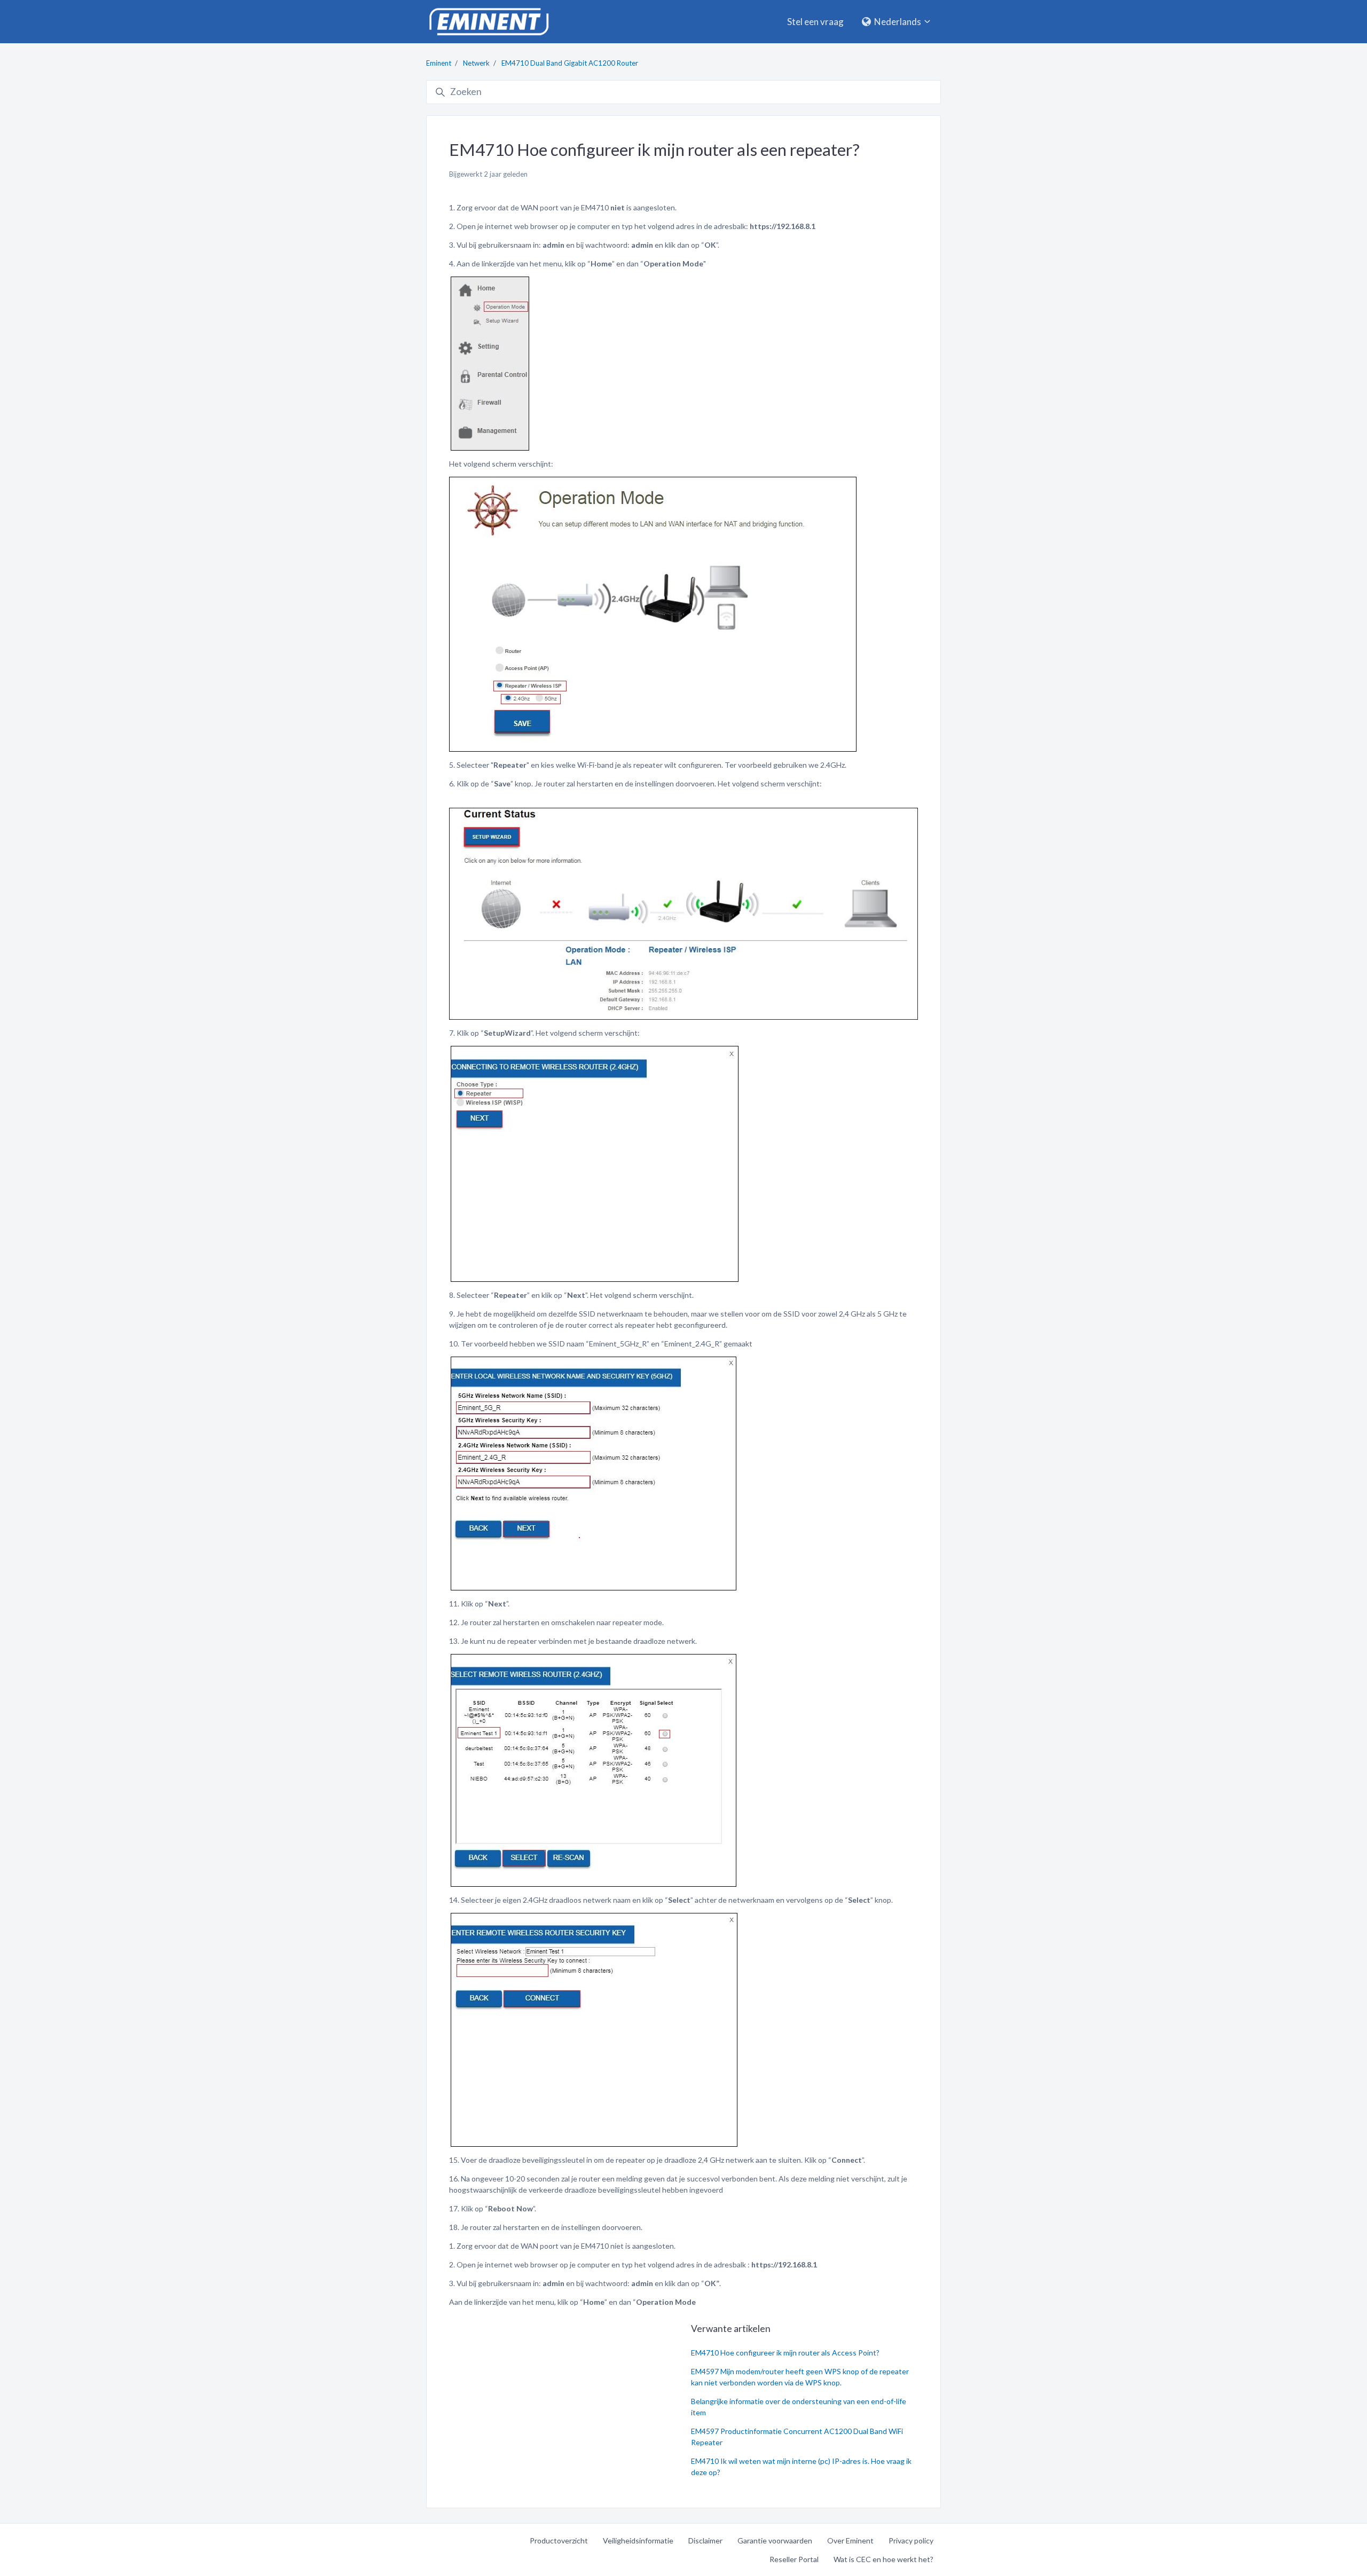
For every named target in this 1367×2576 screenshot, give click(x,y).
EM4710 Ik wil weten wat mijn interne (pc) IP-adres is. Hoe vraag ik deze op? (801, 2467)
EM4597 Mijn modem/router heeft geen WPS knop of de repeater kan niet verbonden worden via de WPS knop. (800, 2377)
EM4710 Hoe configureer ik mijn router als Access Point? (785, 2353)
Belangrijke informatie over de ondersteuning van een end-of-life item (799, 2407)
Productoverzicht (559, 2540)
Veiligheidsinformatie (638, 2540)
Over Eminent (850, 2540)
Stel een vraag (815, 22)
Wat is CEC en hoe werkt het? (883, 2559)
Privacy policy (911, 2540)
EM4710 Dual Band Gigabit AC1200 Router (570, 63)
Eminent (439, 63)
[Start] (489, 22)
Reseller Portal (794, 2559)
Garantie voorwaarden (775, 2540)
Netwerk (476, 63)
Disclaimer (705, 2540)
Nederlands (898, 22)
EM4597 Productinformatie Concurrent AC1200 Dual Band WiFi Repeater (797, 2437)
